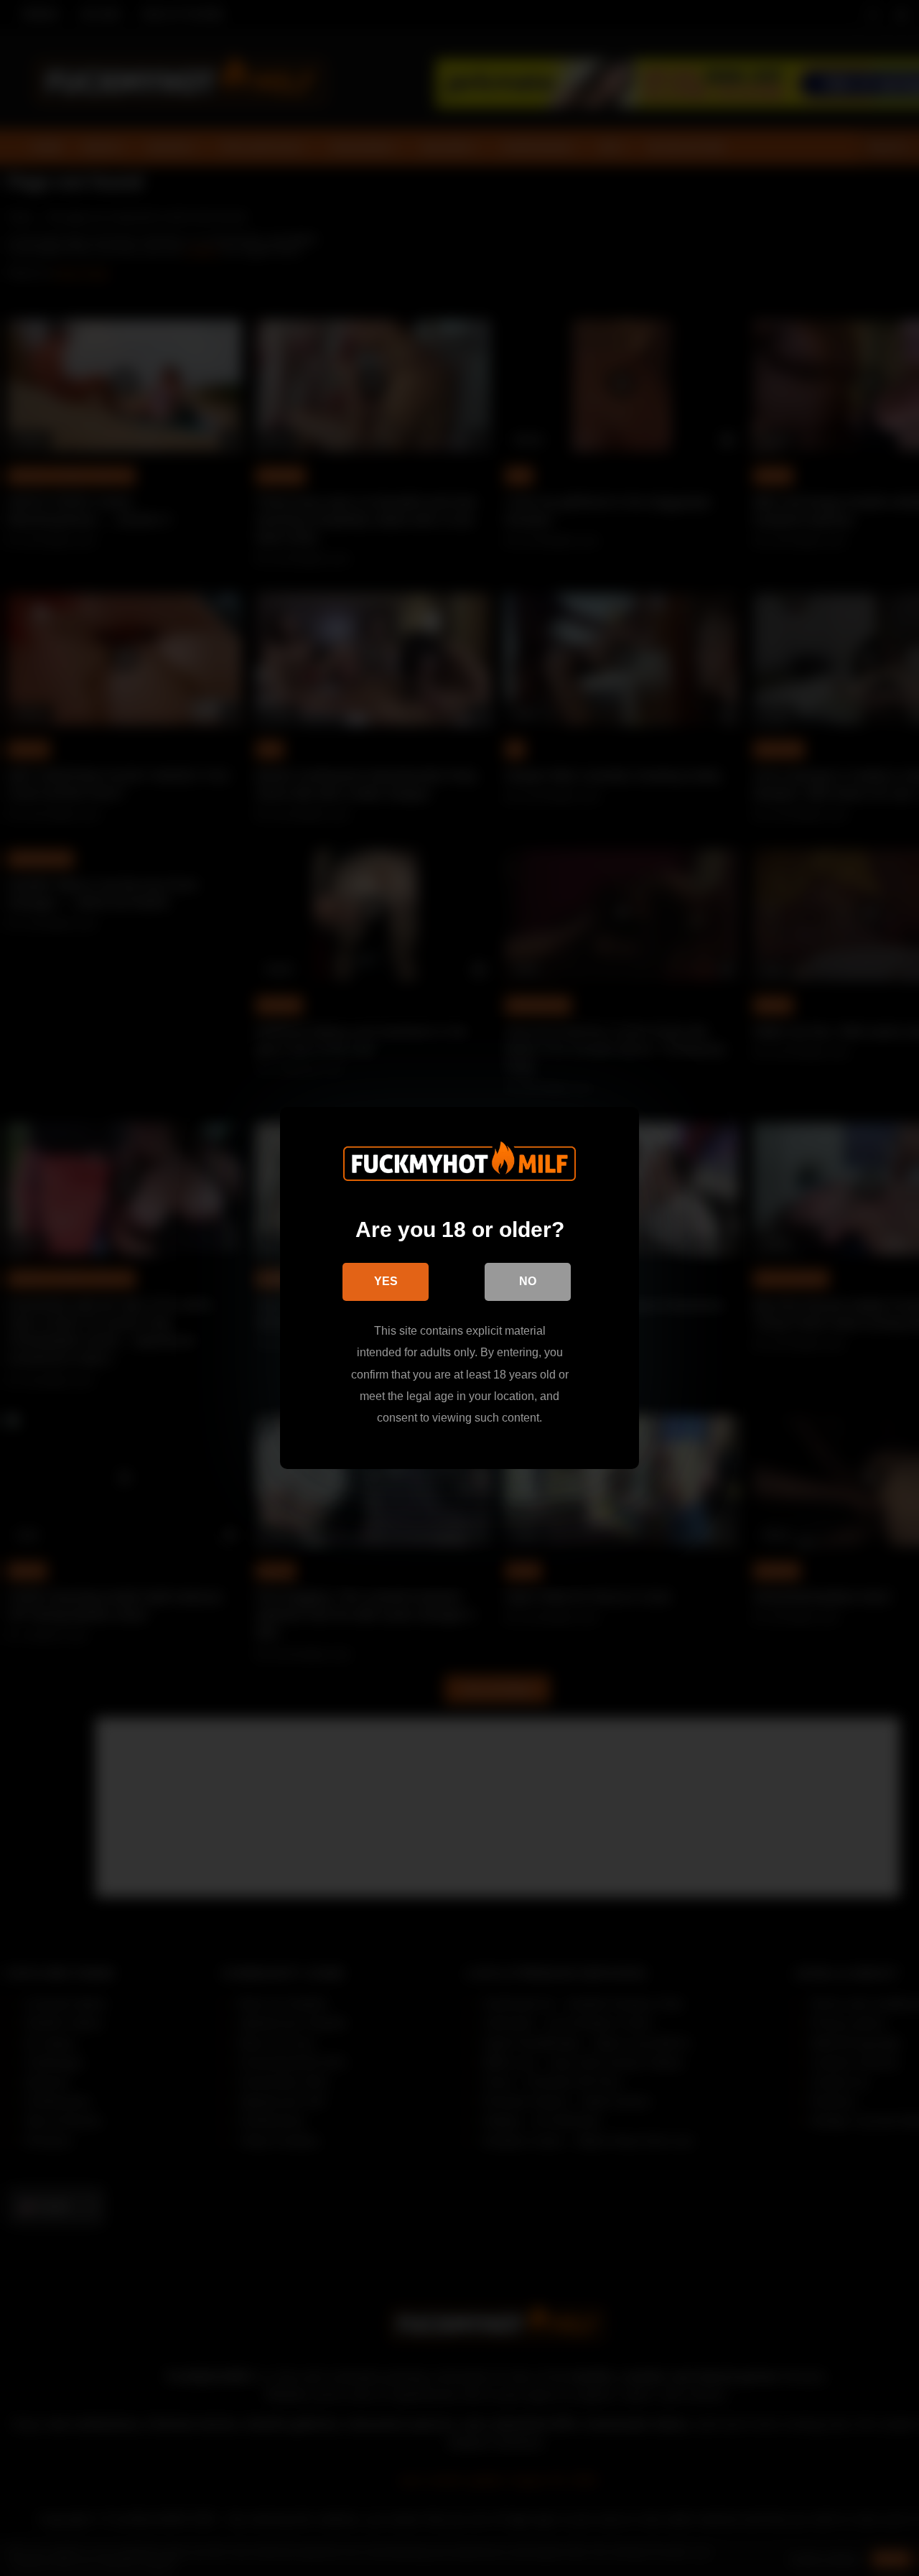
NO (528, 1281)
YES (386, 1281)
